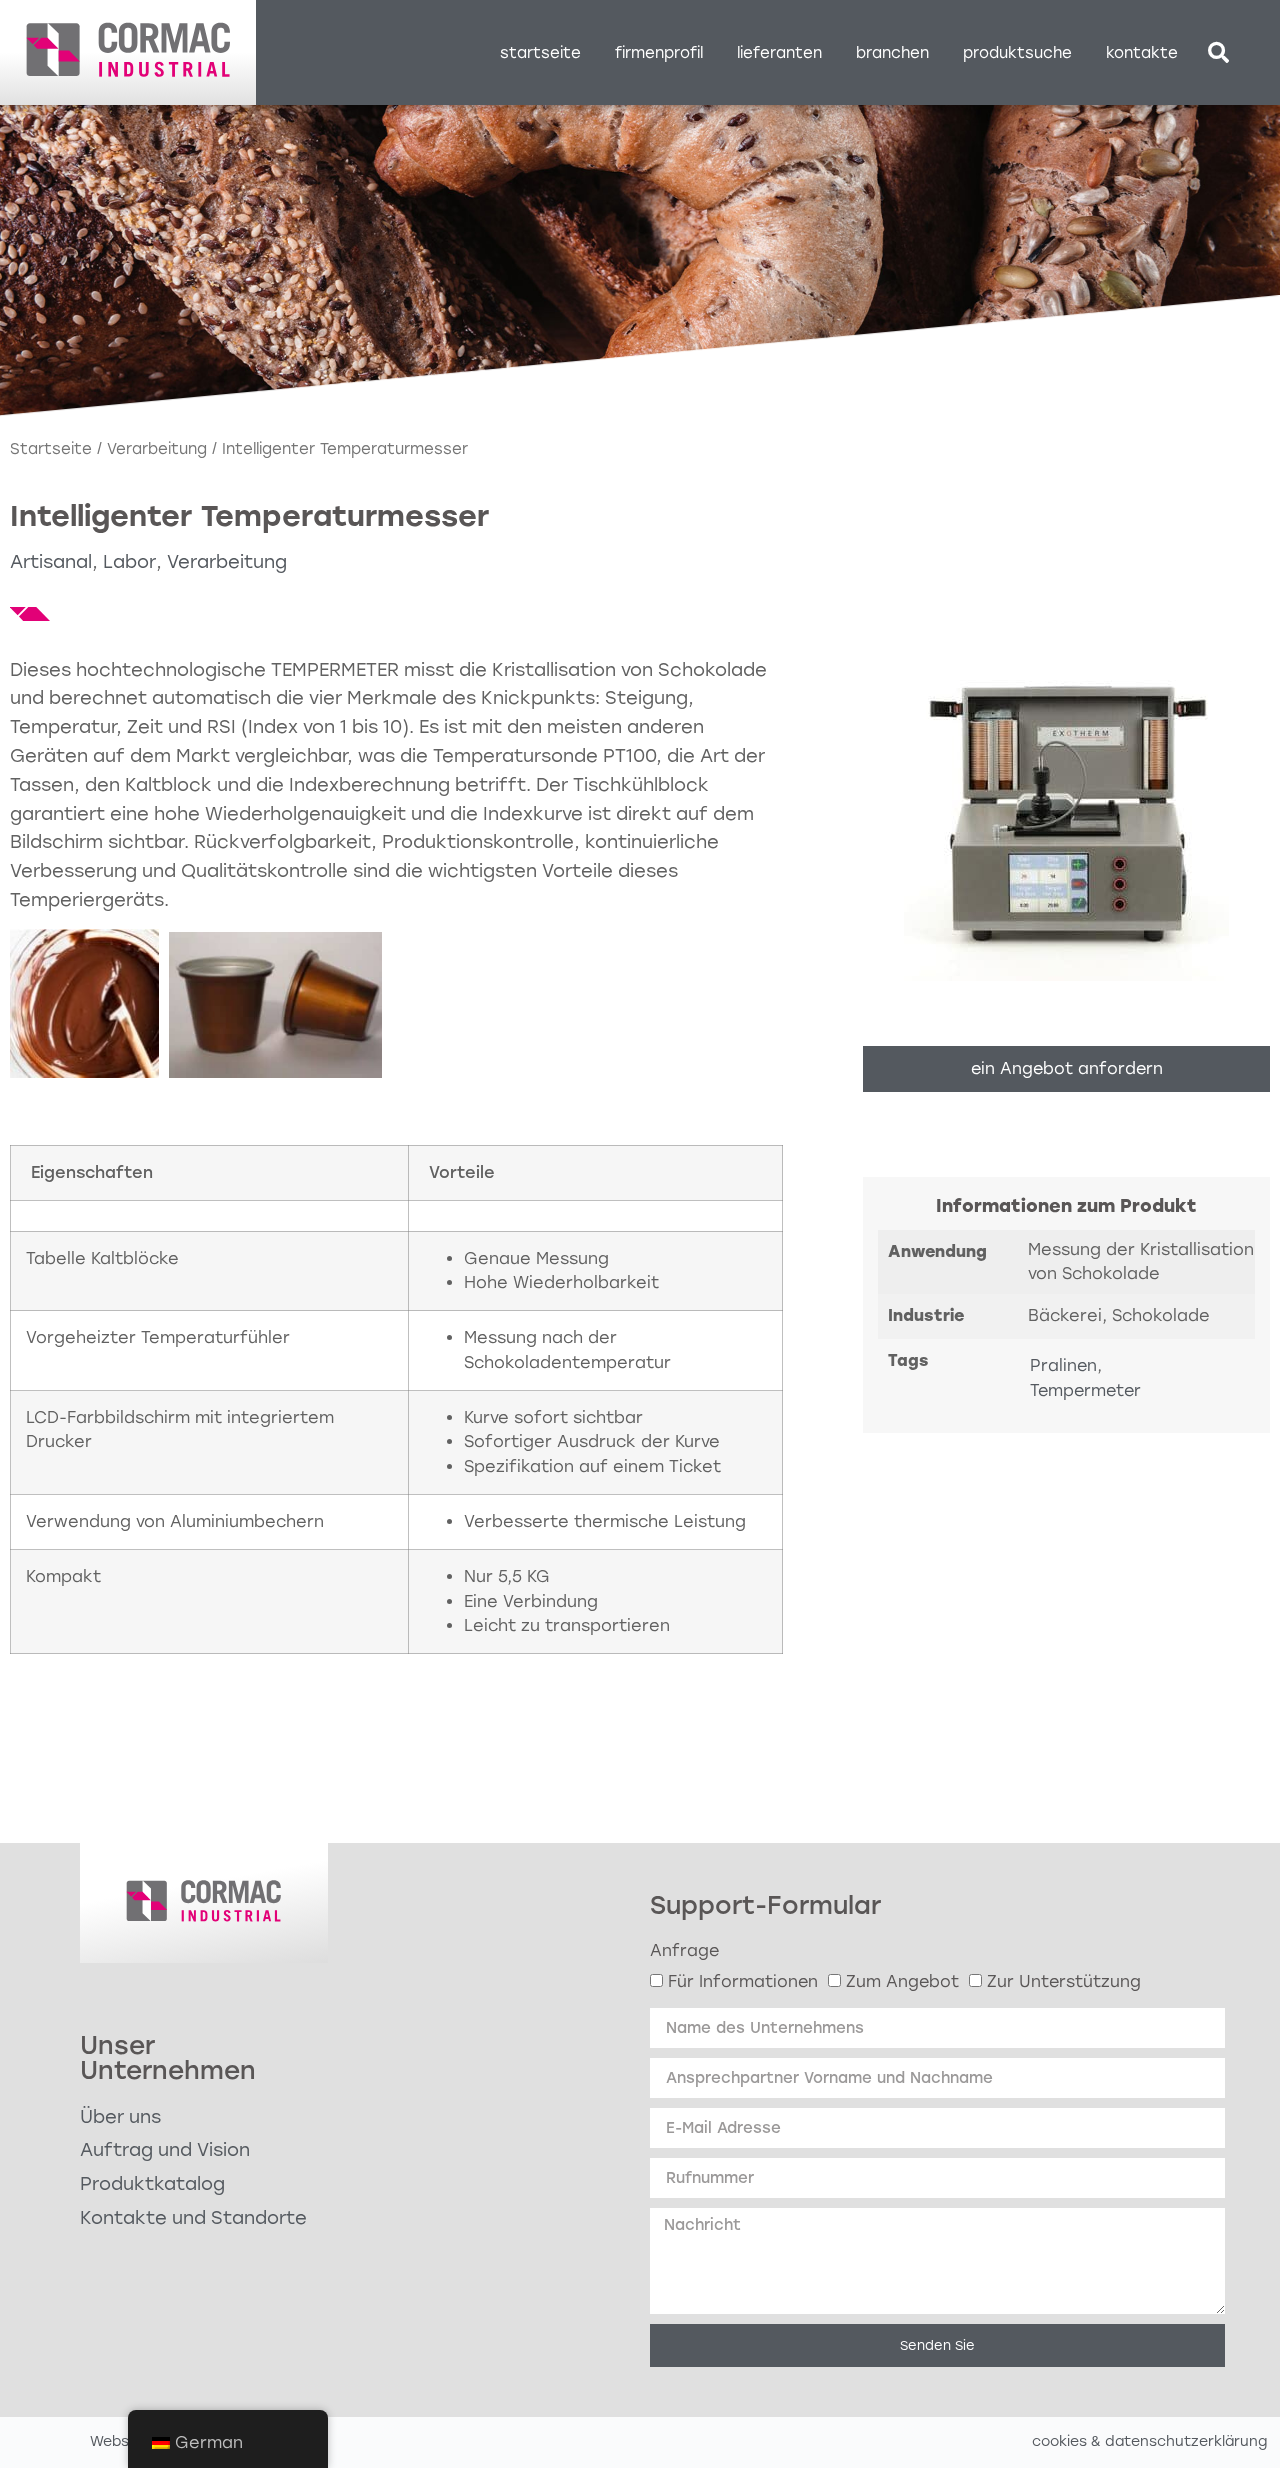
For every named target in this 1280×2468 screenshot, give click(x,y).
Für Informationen (743, 1981)
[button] (1219, 53)
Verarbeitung (157, 449)
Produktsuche (1017, 53)
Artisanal (51, 562)
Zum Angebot (902, 1981)
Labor (129, 562)
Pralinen (1063, 1365)
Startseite (540, 53)
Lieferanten (779, 53)
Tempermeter (1085, 1390)
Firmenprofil (659, 53)
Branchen (892, 53)
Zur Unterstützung (1064, 1981)
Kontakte (1142, 53)
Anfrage (684, 1950)
